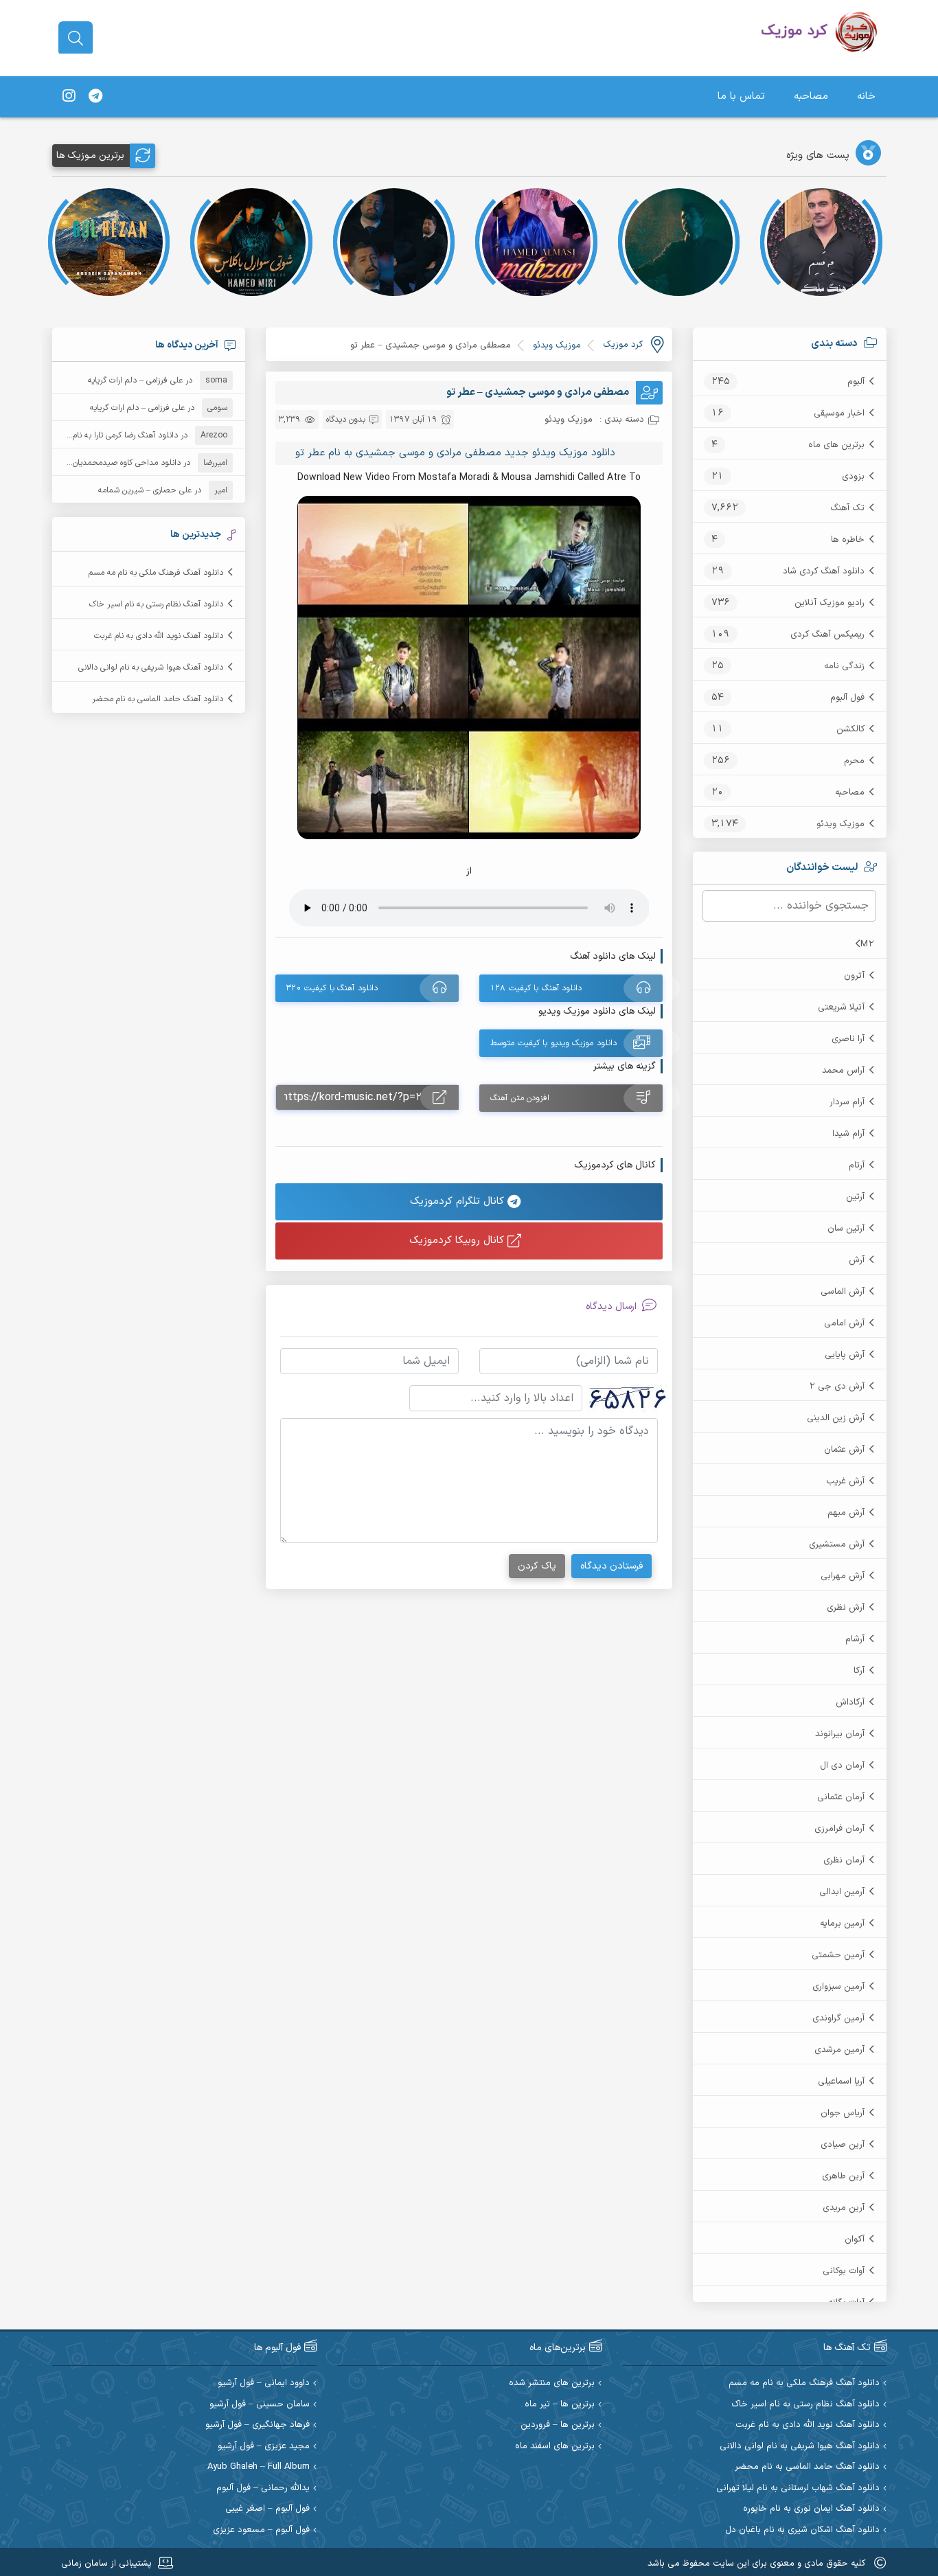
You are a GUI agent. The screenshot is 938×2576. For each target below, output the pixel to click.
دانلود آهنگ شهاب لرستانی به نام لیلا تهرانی (798, 2488)
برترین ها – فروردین (558, 2425)
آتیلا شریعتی (841, 1007)
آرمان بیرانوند (840, 1734)
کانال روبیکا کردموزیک (458, 1241)
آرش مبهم (846, 1513)
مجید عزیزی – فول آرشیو (264, 2447)
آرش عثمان (844, 1450)
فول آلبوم (847, 698)
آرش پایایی (845, 1355)
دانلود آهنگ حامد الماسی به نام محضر (158, 699)
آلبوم (856, 382)
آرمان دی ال (842, 1766)
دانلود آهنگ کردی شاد (824, 571)
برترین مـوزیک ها (90, 156)
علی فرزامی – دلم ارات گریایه (135, 380)
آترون (854, 976)
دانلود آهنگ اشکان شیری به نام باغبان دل (802, 2530)
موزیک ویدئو (840, 824)
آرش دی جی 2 (837, 1387)
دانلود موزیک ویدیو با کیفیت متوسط (553, 1043)
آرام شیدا (848, 1134)
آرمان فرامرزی (839, 1829)
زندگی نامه (844, 666)
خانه (866, 96)
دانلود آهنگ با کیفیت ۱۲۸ (536, 988)
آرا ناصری (848, 1039)
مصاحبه (811, 96)
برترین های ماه (836, 445)
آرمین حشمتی (838, 1955)
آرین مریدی (844, 2208)
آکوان (855, 2239)
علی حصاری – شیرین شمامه (145, 490)
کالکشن (850, 729)
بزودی (853, 477)
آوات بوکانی (844, 2271)
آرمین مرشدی (839, 2050)
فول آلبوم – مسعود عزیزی (261, 2530)
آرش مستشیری (837, 1545)
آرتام (857, 1165)
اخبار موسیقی (839, 413)
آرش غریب (845, 1481)
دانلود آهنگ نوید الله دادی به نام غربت (159, 636)
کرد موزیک (623, 345)
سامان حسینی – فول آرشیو (260, 2405)
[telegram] (95, 97)
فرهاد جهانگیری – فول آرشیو (258, 2425)
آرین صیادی (843, 2145)
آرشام (855, 1639)
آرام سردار (847, 1102)
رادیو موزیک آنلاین (830, 603)
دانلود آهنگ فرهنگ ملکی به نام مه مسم (156, 573)
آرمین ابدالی (842, 1892)
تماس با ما (741, 96)
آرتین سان (846, 1229)
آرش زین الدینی (836, 1418)
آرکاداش (850, 1702)
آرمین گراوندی (838, 2018)
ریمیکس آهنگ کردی (827, 635)
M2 (867, 944)
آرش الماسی (843, 1292)
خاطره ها (848, 540)
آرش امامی (844, 1323)
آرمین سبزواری (838, 1987)
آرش (857, 1260)
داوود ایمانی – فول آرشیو (264, 2383)
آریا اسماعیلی (841, 2082)
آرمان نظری (844, 1860)
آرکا (859, 1671)
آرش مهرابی (843, 1576)
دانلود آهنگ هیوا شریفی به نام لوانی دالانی (151, 668)
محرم (854, 761)
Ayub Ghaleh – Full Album (259, 2467)
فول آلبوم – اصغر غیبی (267, 2509)
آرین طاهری (843, 2176)
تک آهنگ (847, 508)
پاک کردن (537, 1566)
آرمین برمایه (842, 1924)
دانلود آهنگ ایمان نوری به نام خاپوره (811, 2509)
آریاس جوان (843, 2113)
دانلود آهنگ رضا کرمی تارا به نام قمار (117, 435)
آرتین (855, 1197)
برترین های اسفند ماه (555, 2447)
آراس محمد (843, 1071)
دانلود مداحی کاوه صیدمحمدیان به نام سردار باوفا (97, 463)
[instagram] (69, 97)
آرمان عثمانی (841, 1797)
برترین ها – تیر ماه (560, 2405)
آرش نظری (846, 1608)
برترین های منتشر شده (552, 2383)
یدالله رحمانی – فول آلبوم (263, 2488)
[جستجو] (76, 38)
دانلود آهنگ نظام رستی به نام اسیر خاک (156, 604)
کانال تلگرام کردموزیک (459, 1201)
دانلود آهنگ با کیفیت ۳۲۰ (332, 988)
